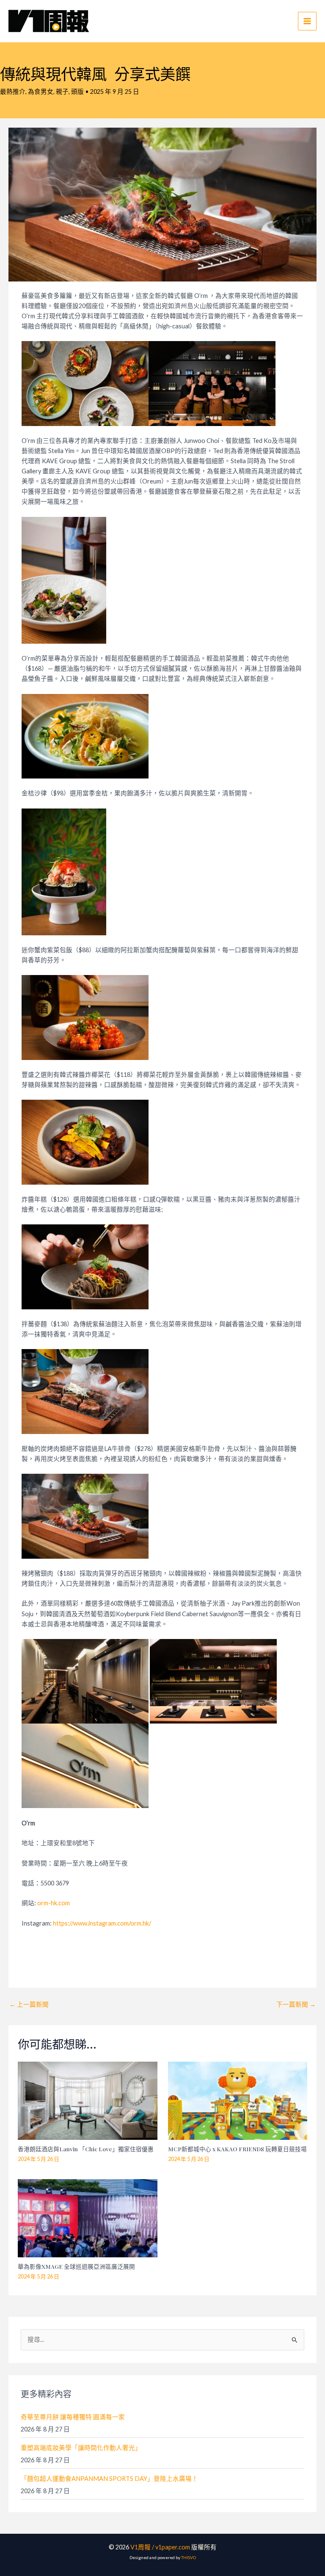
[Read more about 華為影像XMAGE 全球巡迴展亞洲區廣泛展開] (88, 2217)
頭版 (77, 92)
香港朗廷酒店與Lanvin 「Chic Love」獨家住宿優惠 (86, 2149)
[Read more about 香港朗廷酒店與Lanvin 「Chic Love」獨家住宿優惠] (88, 2100)
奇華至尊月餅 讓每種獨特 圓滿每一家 (73, 2417)
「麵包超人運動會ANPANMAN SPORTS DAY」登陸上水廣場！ (109, 2479)
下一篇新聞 (296, 2004)
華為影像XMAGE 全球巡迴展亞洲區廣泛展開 (76, 2266)
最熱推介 (13, 92)
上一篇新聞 (29, 2004)
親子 (62, 92)
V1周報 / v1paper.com (160, 2547)
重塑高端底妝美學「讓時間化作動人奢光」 (81, 2448)
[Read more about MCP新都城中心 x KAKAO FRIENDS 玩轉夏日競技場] (238, 2100)
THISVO (189, 2557)
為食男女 (41, 92)
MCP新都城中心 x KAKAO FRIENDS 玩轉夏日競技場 (237, 2149)
